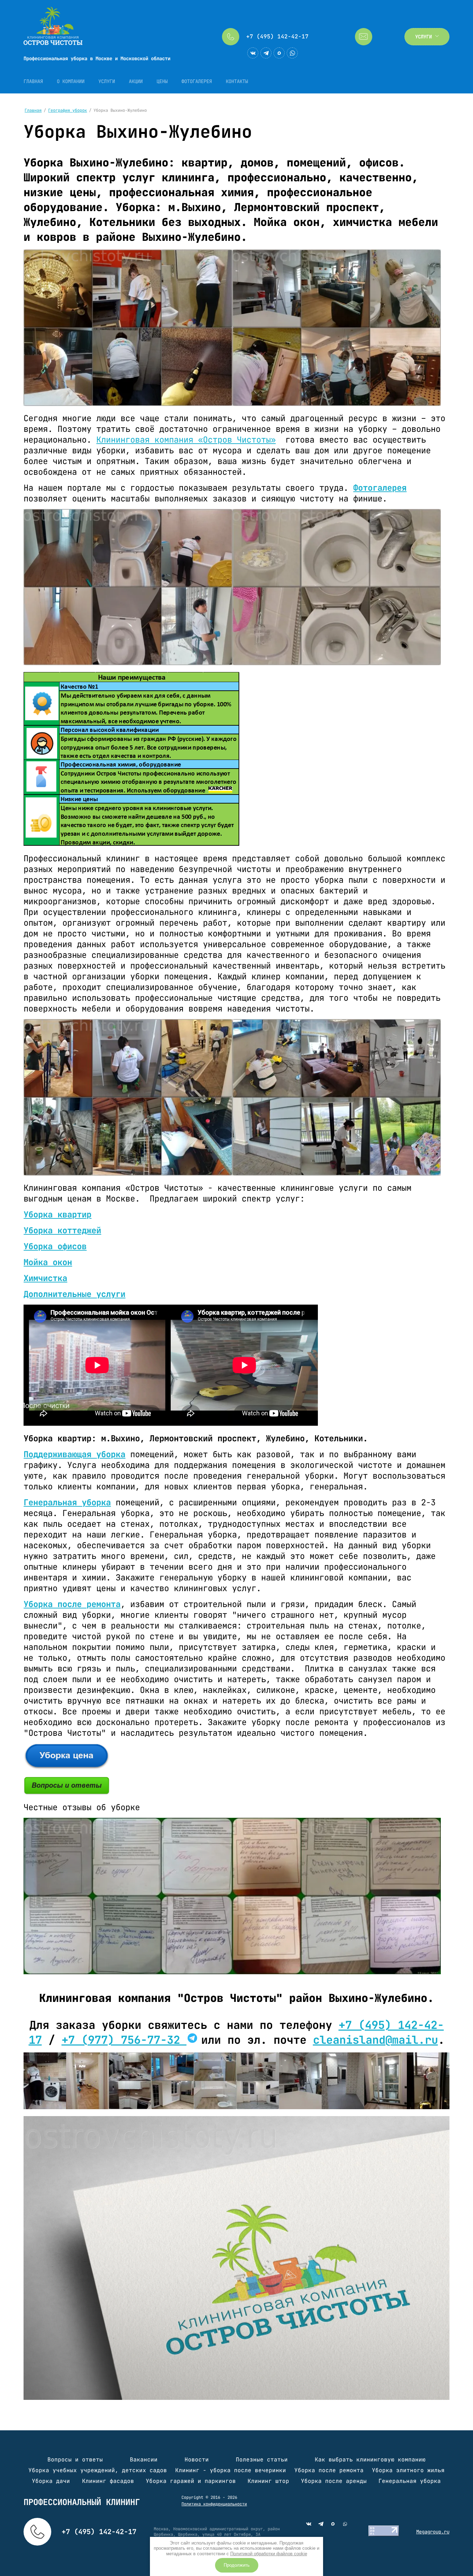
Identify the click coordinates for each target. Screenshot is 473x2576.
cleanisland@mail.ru (376, 2040)
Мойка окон (48, 1262)
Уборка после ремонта (72, 1604)
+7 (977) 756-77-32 (124, 2040)
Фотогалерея (380, 488)
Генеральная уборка (67, 1502)
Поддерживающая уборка (74, 1454)
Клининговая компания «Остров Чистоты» (186, 440)
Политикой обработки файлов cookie (269, 2554)
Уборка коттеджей (62, 1230)
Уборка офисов (55, 1246)
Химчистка (45, 1278)
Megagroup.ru (433, 2532)
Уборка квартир (57, 1214)
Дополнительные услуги (74, 1294)
